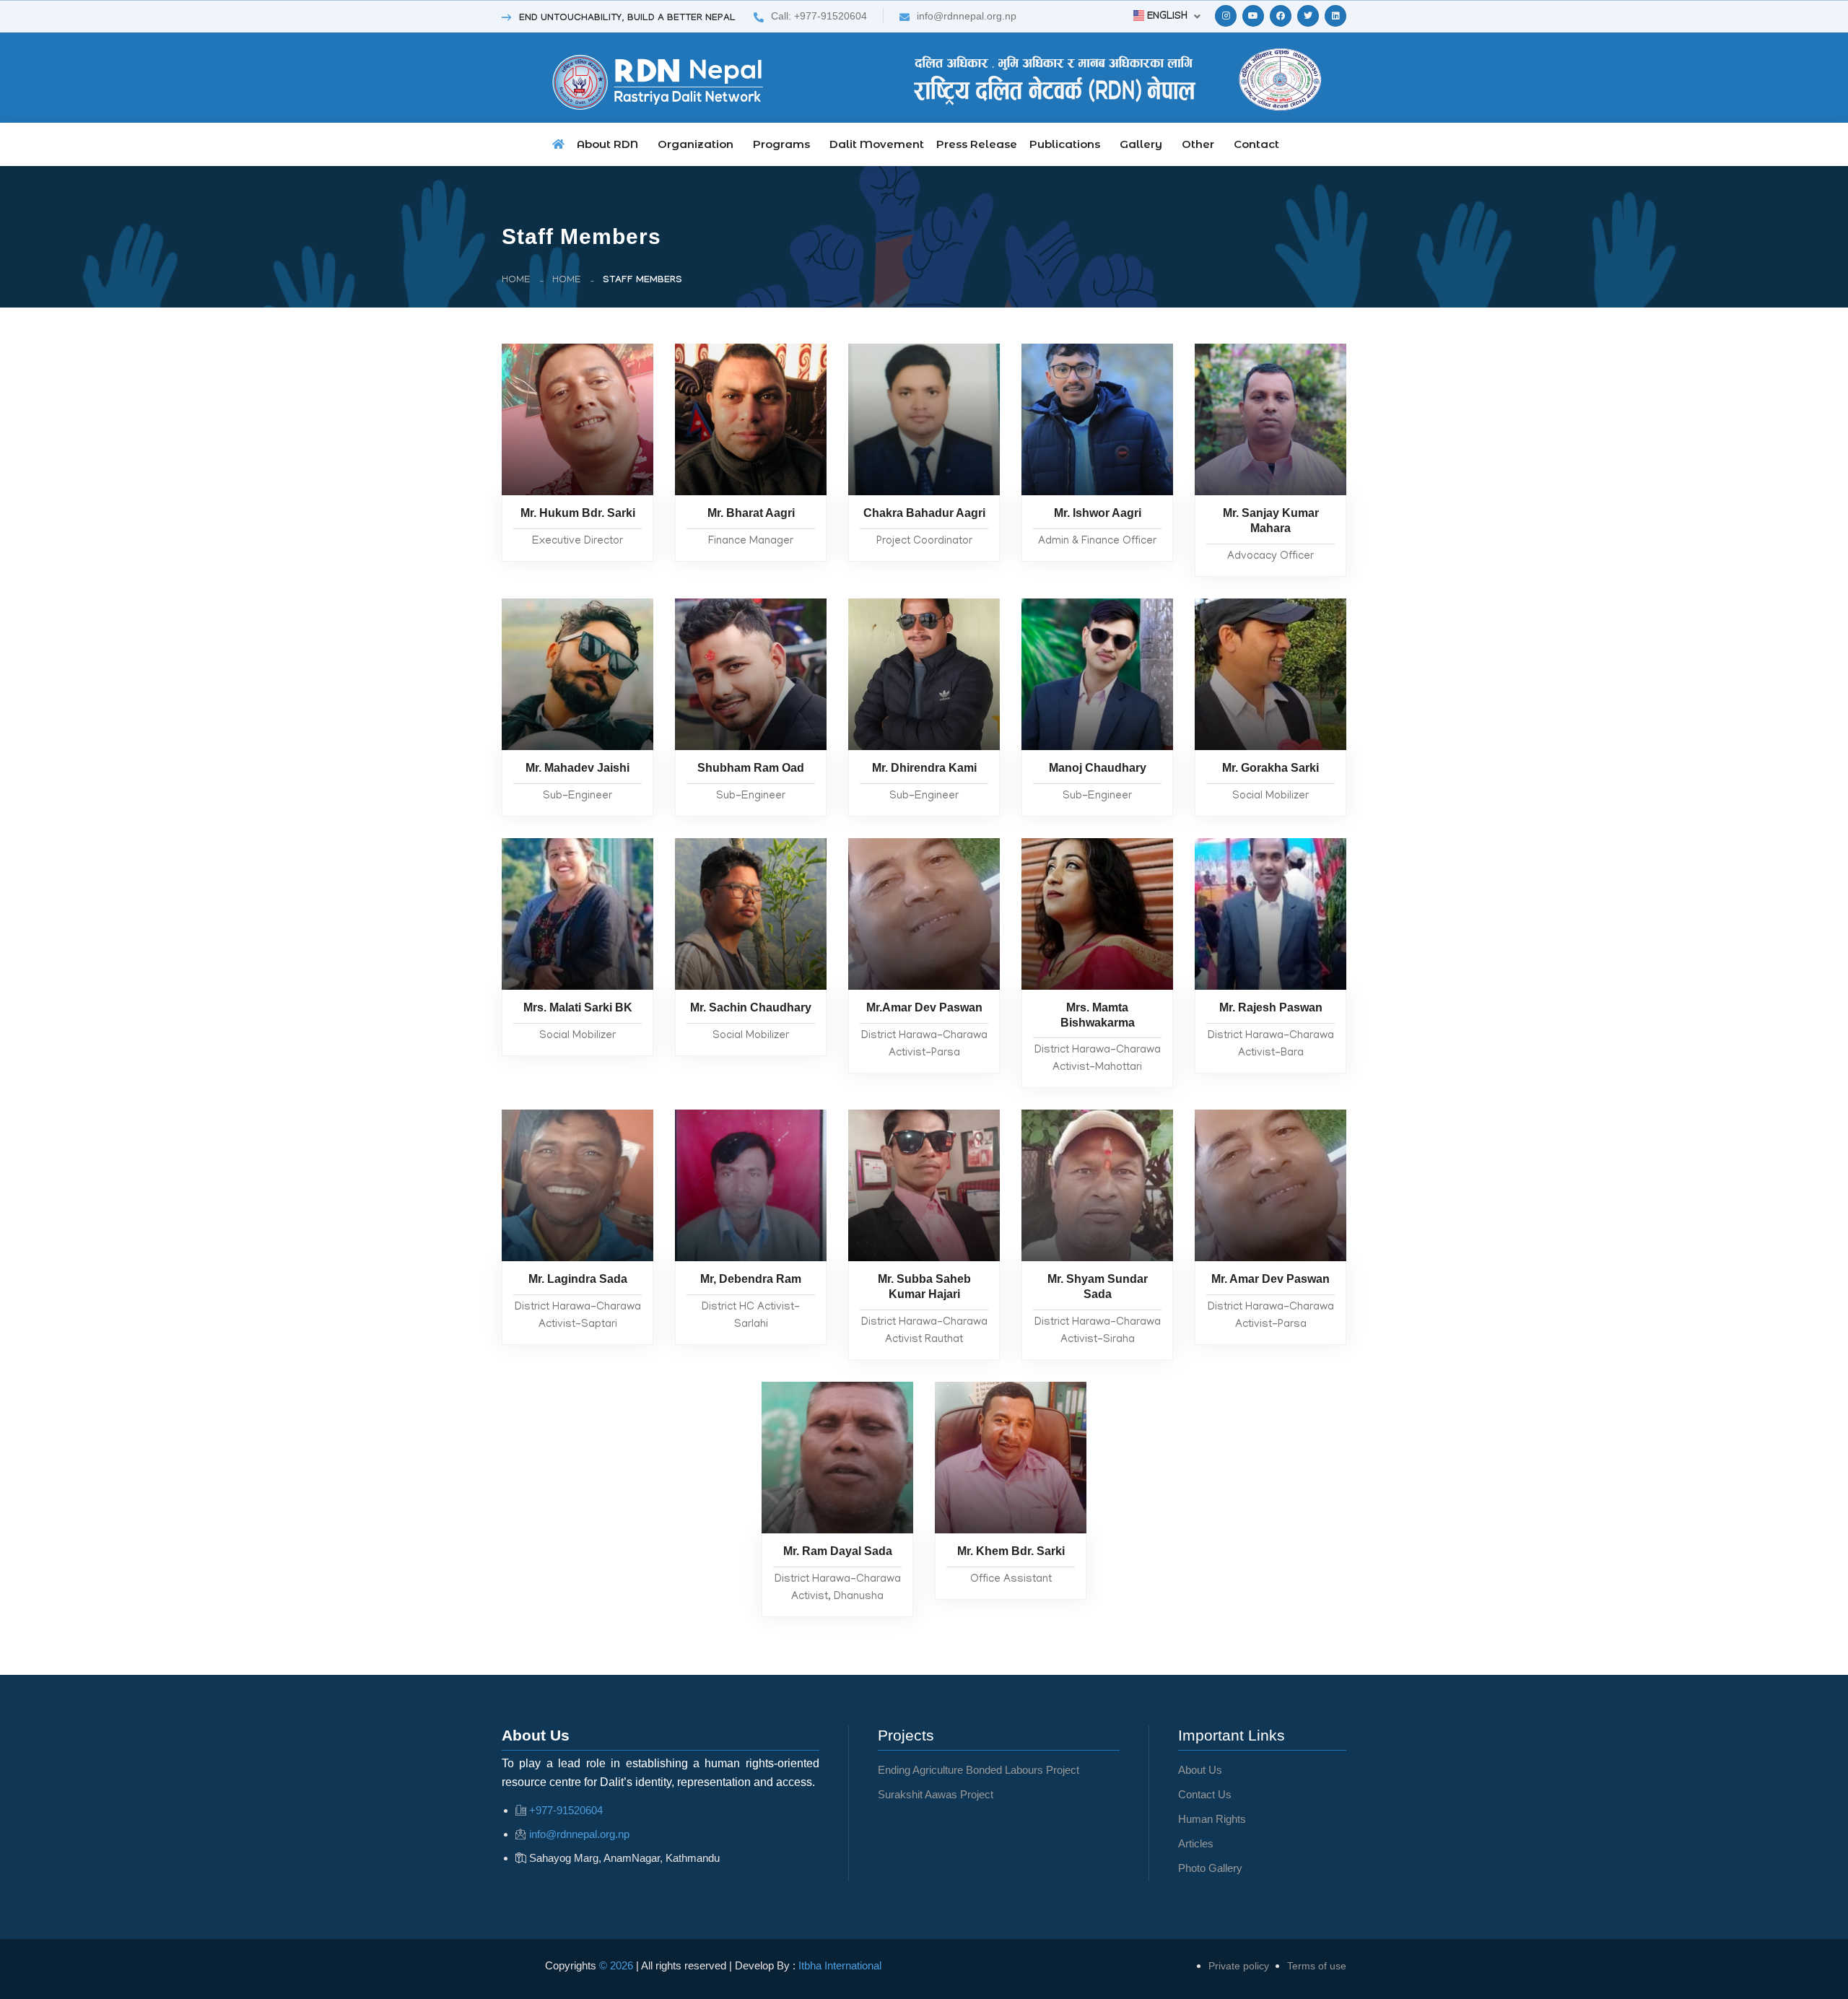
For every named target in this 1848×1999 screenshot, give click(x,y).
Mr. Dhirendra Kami (924, 768)
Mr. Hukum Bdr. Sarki (578, 513)
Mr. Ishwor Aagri (1098, 513)
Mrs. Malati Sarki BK (578, 1007)
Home (516, 280)
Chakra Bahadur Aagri (924, 513)
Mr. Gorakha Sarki (1270, 768)
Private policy (1239, 1966)
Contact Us (1205, 1794)
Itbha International (840, 1965)
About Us (1200, 1770)
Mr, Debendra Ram (751, 1279)
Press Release (977, 144)
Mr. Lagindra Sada (578, 1279)
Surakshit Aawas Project (936, 1794)
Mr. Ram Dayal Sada (838, 1551)
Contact (1256, 144)
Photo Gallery (1210, 1868)
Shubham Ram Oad (751, 768)
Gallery (1141, 144)
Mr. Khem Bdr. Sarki (1011, 1551)
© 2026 (618, 1965)
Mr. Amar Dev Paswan (1270, 1279)
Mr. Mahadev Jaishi (577, 768)
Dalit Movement (877, 144)
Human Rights (1212, 1819)
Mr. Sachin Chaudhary (751, 1007)
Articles (1196, 1843)
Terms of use (1317, 1966)
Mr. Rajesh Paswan (1271, 1007)
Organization (696, 144)
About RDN (607, 144)
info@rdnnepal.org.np (967, 16)
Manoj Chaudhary (1098, 768)
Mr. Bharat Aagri (751, 513)
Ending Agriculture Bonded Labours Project (979, 1770)
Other (1198, 144)
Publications (1065, 144)
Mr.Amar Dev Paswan (924, 1007)
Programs (781, 144)
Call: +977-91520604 (819, 16)
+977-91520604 (566, 1810)
